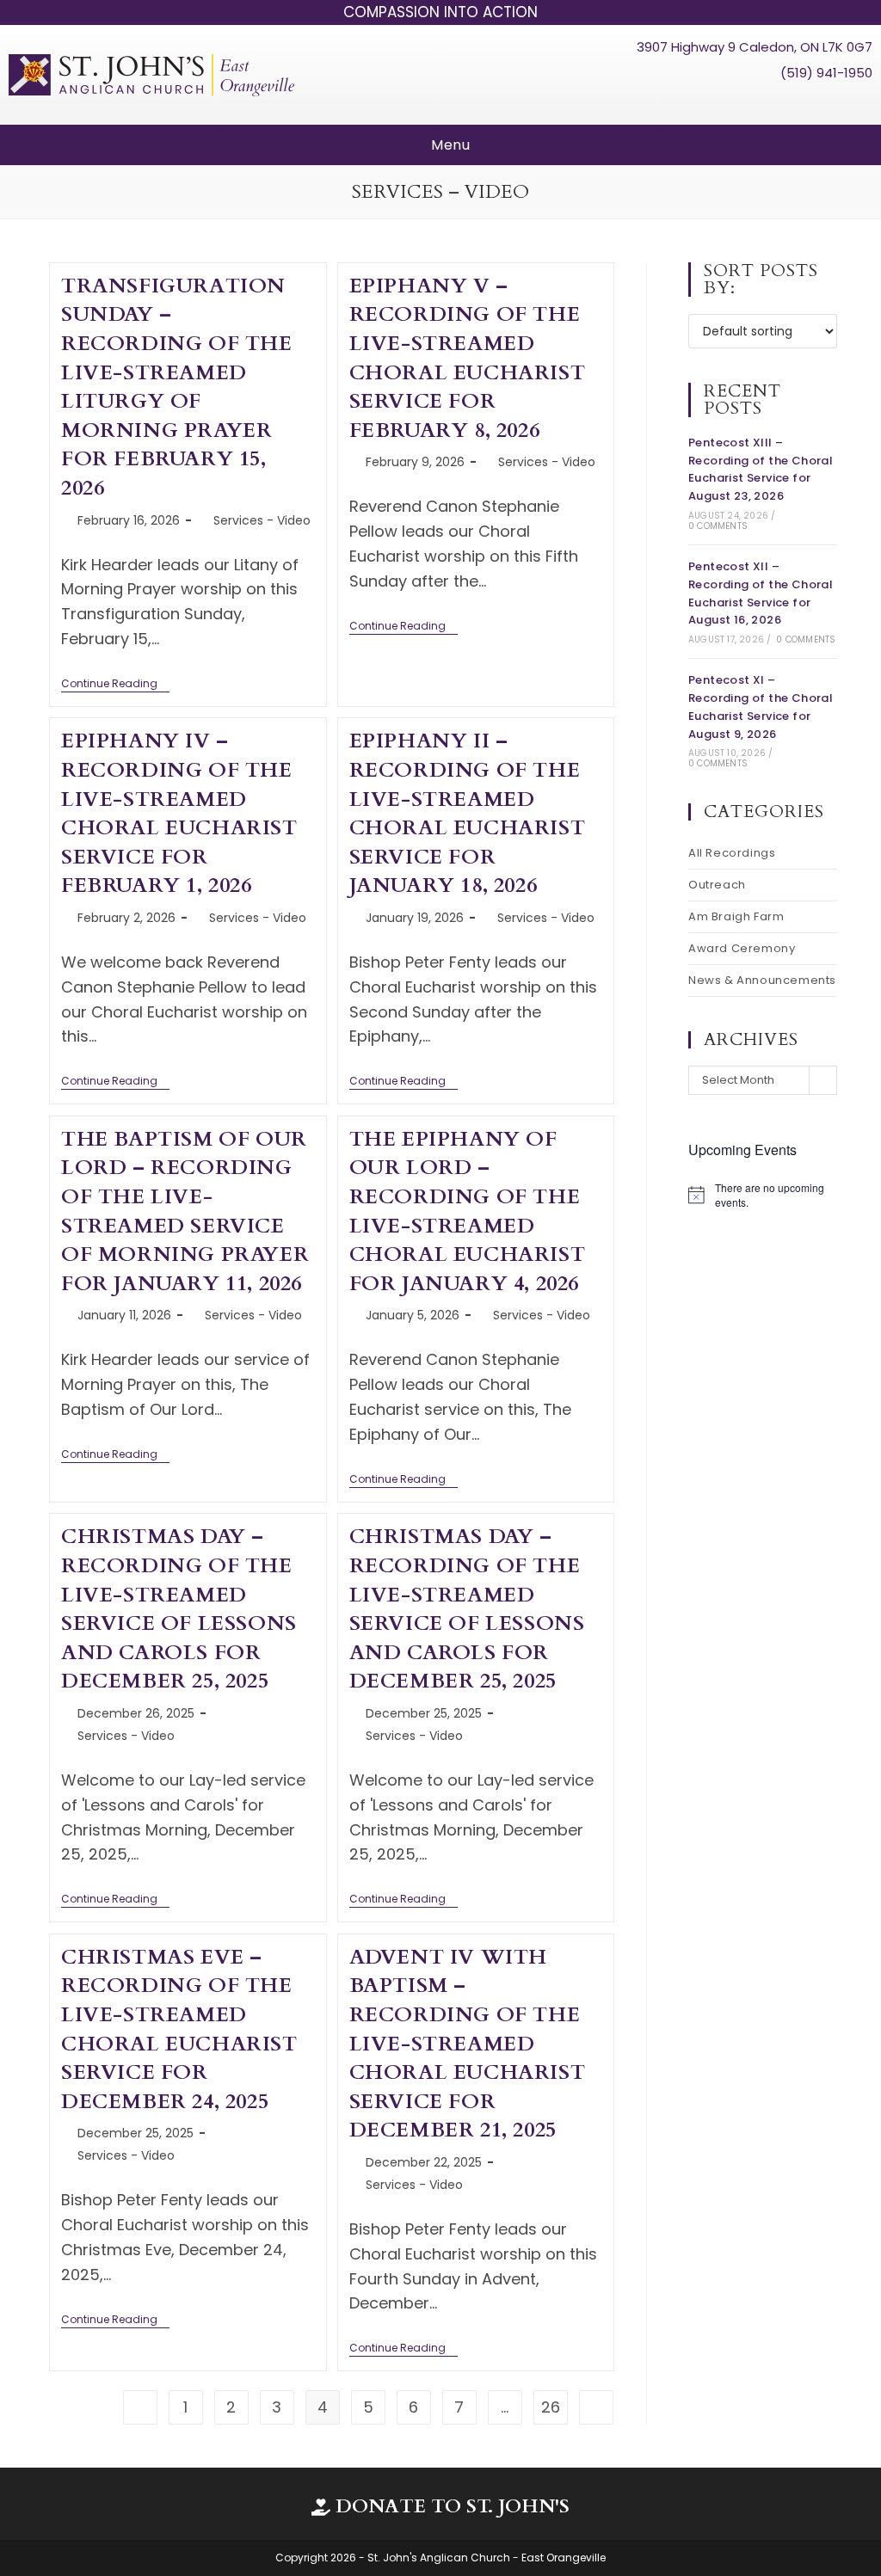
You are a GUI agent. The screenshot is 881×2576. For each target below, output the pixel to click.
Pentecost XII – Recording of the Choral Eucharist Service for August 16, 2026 (761, 593)
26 (551, 2407)
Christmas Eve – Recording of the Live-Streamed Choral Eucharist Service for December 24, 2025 (179, 2029)
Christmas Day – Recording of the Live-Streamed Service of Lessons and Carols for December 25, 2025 (179, 1609)
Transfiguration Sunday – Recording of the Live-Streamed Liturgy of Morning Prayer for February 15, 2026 (177, 387)
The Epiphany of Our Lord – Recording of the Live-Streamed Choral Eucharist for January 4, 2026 (468, 1211)
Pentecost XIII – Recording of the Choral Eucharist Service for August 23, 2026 (761, 469)
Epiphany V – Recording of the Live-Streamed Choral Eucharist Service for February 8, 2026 (468, 358)
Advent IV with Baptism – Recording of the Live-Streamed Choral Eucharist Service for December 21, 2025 (468, 2044)
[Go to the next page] (596, 2407)
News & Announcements (762, 980)
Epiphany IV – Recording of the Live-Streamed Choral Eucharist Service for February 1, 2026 (179, 813)
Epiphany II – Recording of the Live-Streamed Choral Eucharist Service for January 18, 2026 (468, 813)
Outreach (717, 885)
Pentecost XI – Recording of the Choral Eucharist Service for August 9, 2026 (761, 707)
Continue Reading (115, 684)
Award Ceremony (742, 948)
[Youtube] (827, 102)
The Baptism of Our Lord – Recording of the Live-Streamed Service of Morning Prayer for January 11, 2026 (185, 1211)
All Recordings (732, 853)
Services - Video (262, 520)
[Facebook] (794, 102)
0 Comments (718, 526)
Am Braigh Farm (736, 916)
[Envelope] (859, 102)
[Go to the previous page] (140, 2407)
